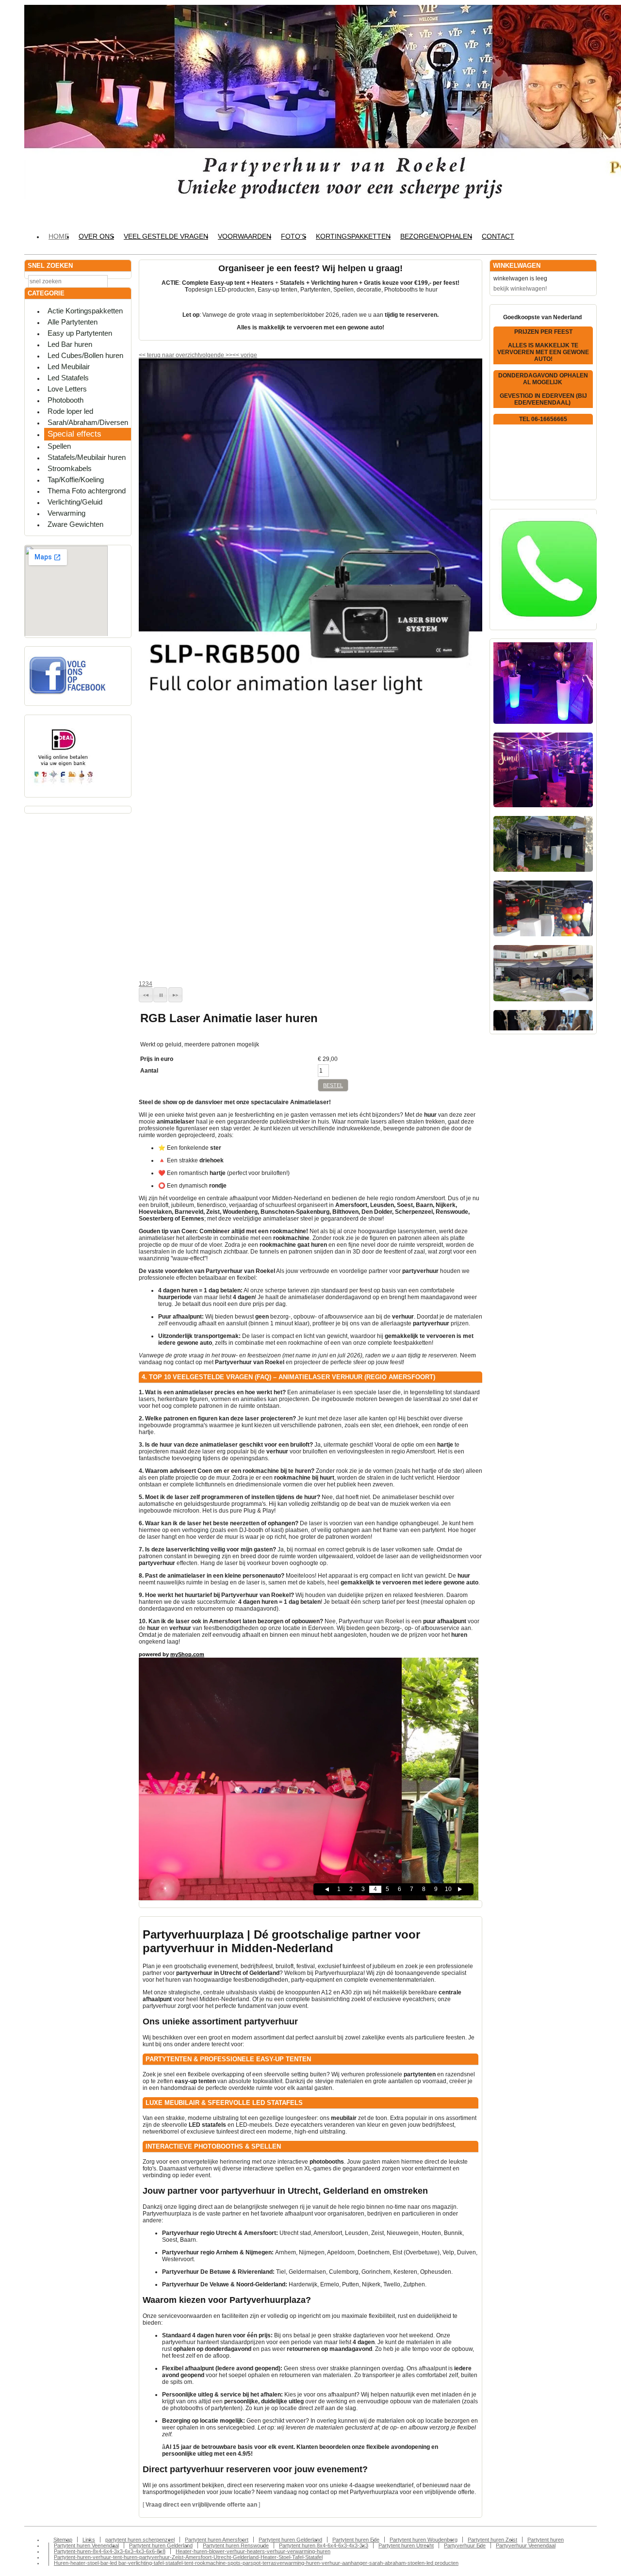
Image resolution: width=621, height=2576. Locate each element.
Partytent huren (546, 2540)
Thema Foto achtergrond (87, 491)
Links (89, 2540)
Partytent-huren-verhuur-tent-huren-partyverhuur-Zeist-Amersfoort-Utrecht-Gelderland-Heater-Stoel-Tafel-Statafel (188, 2557)
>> (228, 355)
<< (237, 355)
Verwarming (66, 513)
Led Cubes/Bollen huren (85, 355)
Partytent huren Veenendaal (86, 2545)
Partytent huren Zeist (492, 2540)
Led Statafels (68, 378)
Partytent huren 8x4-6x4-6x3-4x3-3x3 (324, 2545)
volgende (216, 355)
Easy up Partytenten (80, 333)
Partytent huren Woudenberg (424, 2540)
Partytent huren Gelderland (290, 2540)
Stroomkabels (70, 468)
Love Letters (67, 389)
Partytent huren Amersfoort (217, 2540)
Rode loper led (70, 411)
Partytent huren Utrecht (406, 2545)
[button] (146, 995)
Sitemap (63, 2540)
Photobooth (65, 400)
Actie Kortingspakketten (85, 311)
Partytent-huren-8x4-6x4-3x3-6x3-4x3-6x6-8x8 (110, 2551)
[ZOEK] (122, 281)
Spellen (59, 446)
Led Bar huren (70, 344)
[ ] (201, 2505)
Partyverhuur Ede (465, 2545)
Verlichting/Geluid (75, 502)
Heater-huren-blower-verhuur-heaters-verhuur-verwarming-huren (253, 2551)
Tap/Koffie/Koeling (76, 480)
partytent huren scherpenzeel (140, 2540)
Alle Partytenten (73, 322)
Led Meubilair (69, 367)
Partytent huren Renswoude (236, 2545)
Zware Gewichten (75, 524)
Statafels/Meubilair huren (87, 457)
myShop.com (187, 1654)
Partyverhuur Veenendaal (526, 2545)
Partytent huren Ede (356, 2540)
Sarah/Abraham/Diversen (88, 422)
